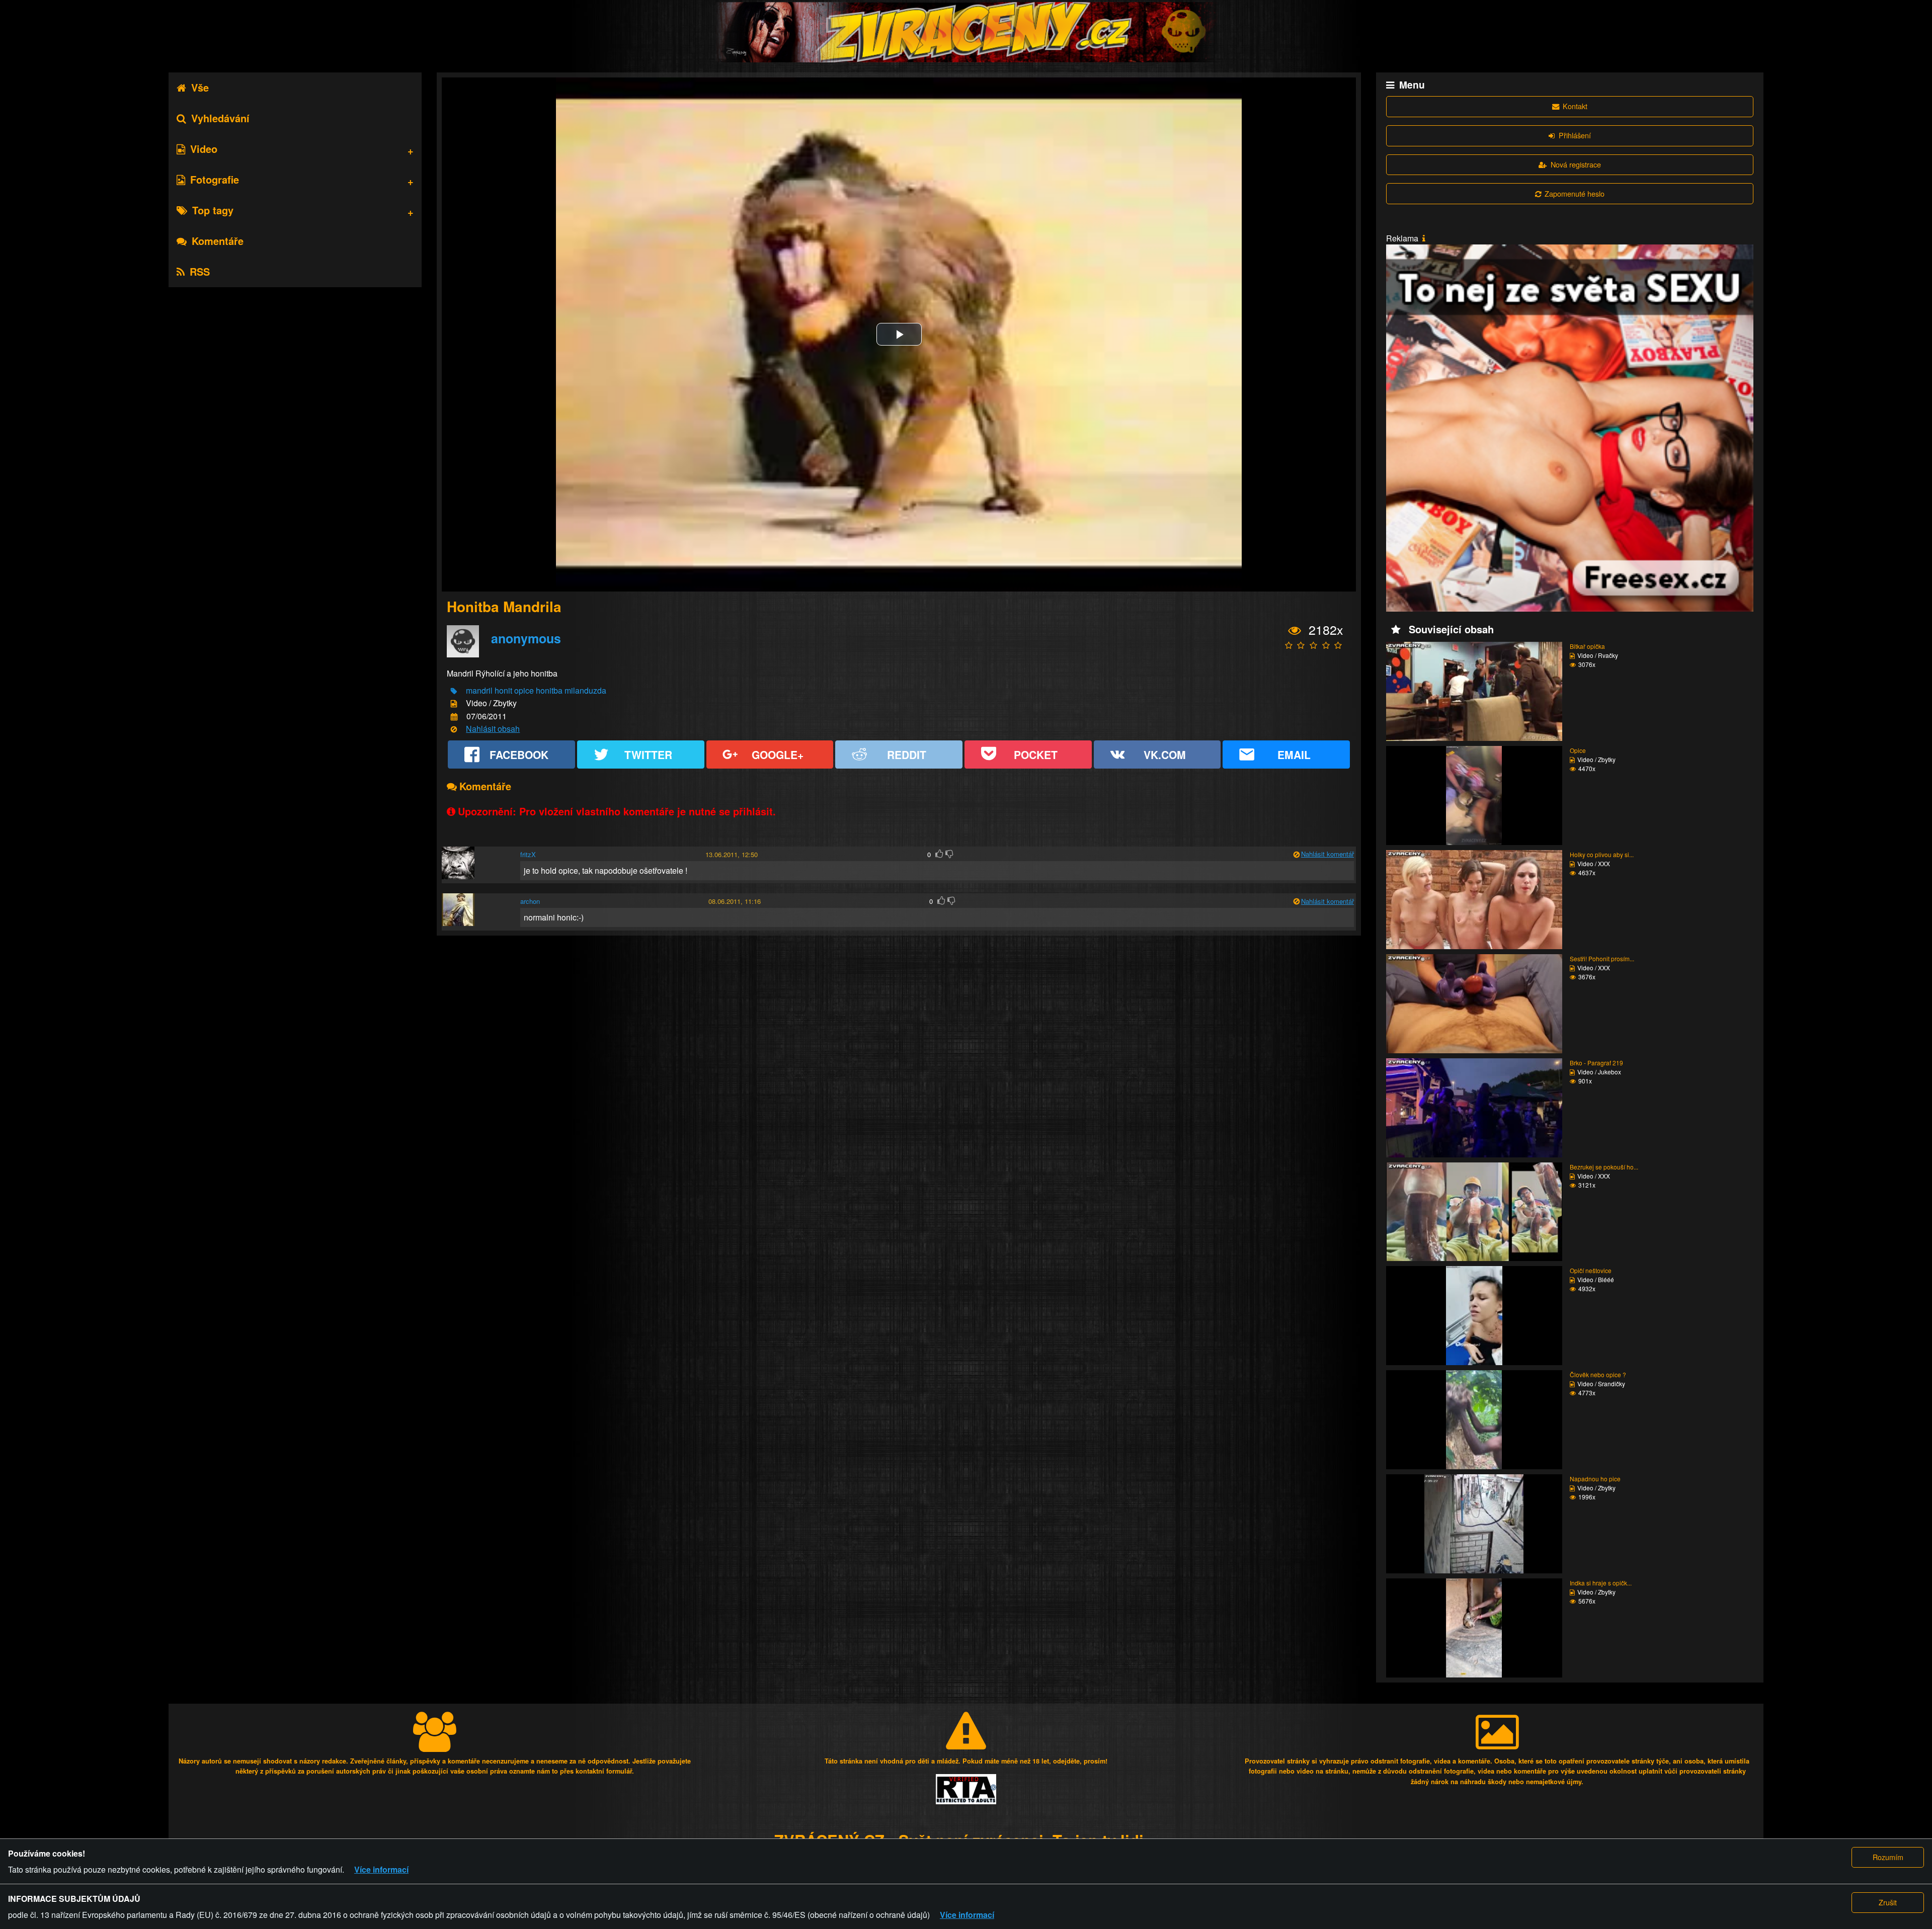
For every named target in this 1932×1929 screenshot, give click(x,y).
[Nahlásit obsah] (454, 730)
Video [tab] (204, 149)
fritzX (528, 854)
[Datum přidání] (454, 717)
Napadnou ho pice (1595, 1479)
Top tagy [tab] (213, 210)
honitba (549, 690)
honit (503, 690)
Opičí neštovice (1591, 1270)
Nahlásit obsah (493, 729)
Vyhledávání (220, 118)
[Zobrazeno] (1295, 631)
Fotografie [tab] (215, 179)
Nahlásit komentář (1327, 854)
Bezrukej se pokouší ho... (1604, 1167)
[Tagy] (454, 691)
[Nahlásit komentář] (1296, 855)
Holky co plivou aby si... (1602, 854)
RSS (200, 271)
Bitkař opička (1587, 646)
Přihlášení (1575, 135)
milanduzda (585, 690)
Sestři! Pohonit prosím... (1602, 958)
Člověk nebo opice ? (1598, 1374)
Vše (200, 87)
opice (524, 690)
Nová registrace (1576, 164)
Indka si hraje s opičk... (1601, 1583)
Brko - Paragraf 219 (1596, 1063)
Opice (1578, 750)
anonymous (526, 638)
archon (530, 901)
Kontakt (1575, 106)
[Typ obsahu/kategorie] (454, 704)
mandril (479, 690)
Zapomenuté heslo (1575, 193)
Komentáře (218, 241)
